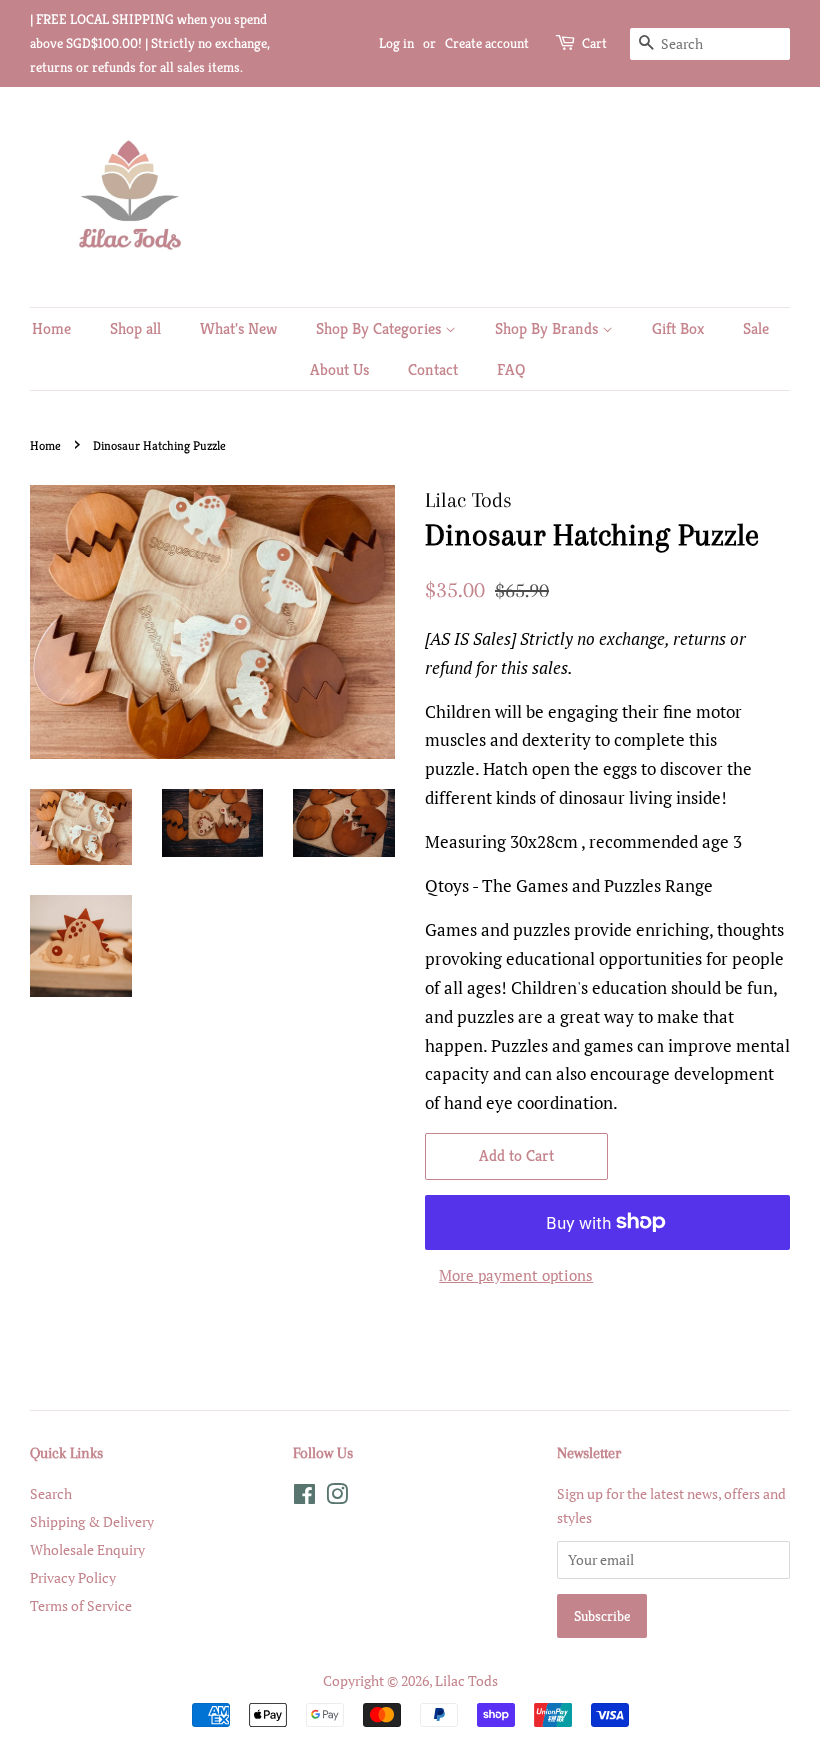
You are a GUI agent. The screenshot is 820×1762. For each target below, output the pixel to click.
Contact (433, 369)
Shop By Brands (548, 328)
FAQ (511, 369)
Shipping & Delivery (92, 1521)
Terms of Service (81, 1605)
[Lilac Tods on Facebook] (304, 1497)
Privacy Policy (73, 1577)
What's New (238, 328)
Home (51, 328)
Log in (396, 43)
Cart (594, 43)
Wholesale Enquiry (87, 1549)
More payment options (516, 1275)
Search (51, 1493)
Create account (487, 43)
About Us (339, 369)
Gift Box (678, 328)
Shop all (135, 328)
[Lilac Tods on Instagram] (337, 1497)
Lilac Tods (466, 1680)
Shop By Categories (380, 328)
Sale (756, 328)
